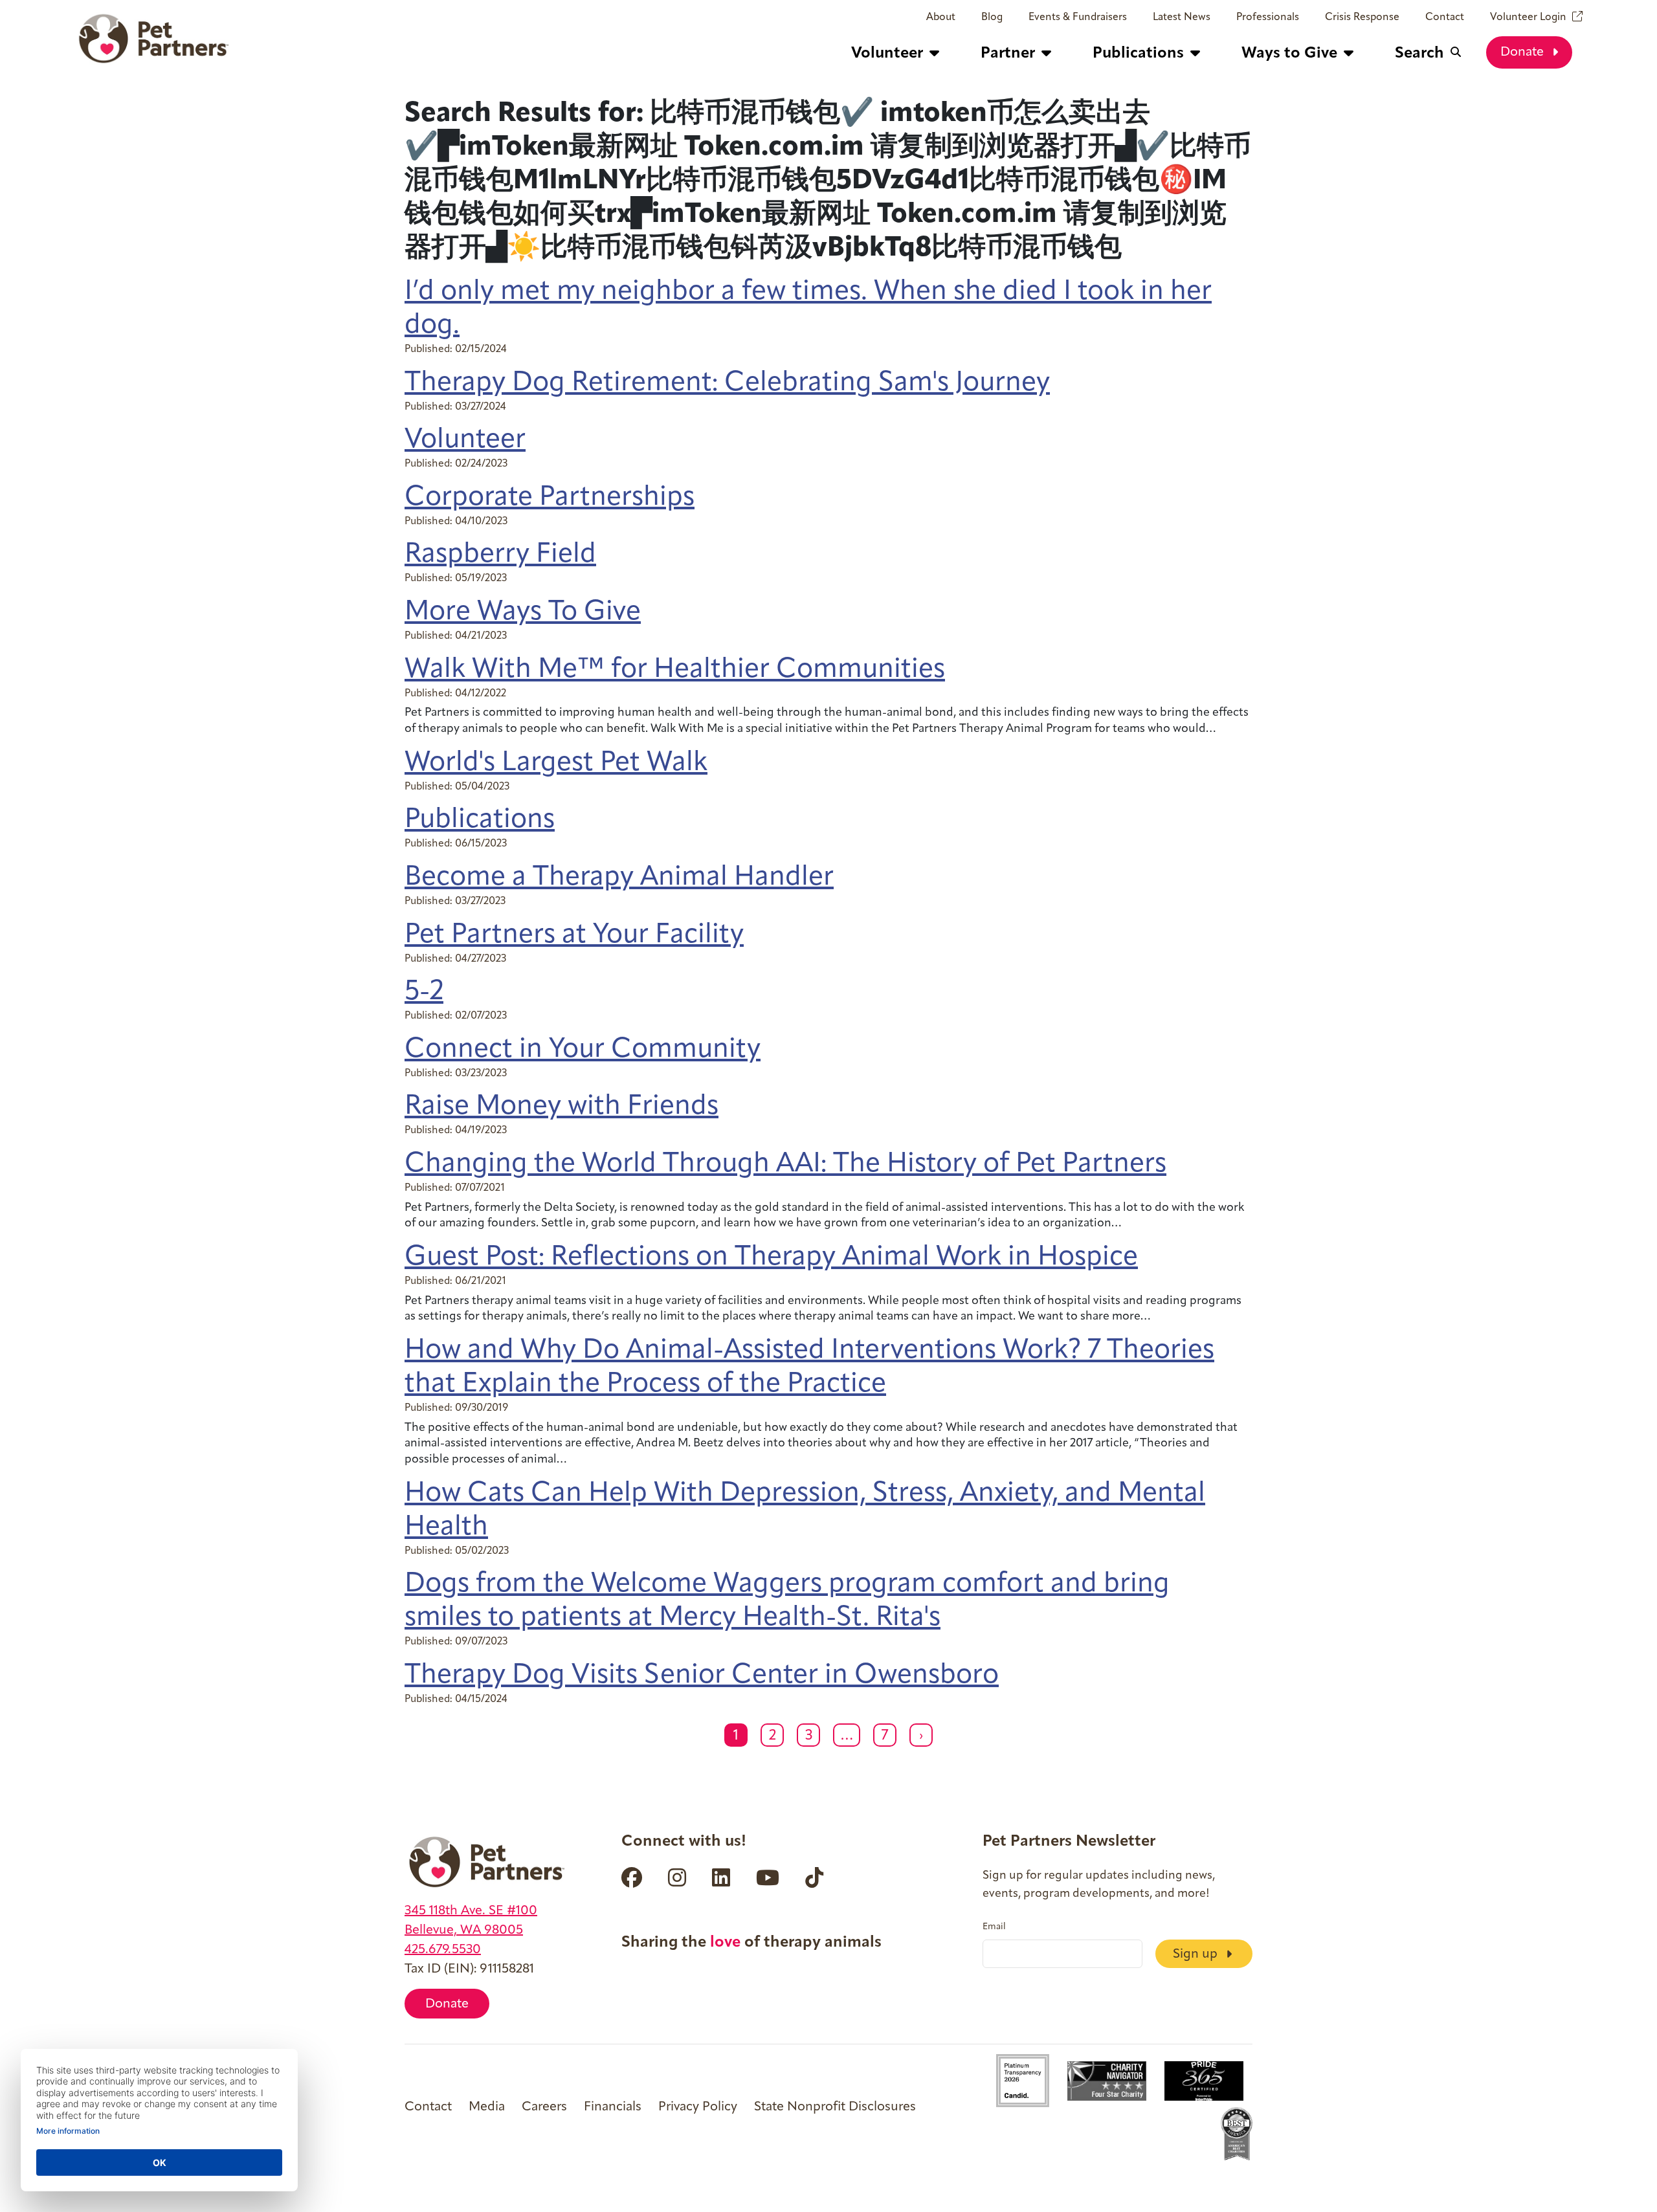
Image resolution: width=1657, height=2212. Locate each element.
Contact (1445, 17)
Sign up (1197, 1954)
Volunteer (465, 440)
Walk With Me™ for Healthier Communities (675, 670)
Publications (480, 820)
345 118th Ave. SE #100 (471, 1911)
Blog (992, 17)
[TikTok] (814, 1877)
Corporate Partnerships (550, 498)
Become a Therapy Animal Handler (619, 878)
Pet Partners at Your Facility (574, 935)
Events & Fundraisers (1078, 17)
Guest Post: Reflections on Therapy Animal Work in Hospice (771, 1258)
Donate (1524, 52)
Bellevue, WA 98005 (464, 1930)
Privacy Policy (698, 2107)
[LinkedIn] (721, 1877)
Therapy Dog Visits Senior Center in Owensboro (702, 1676)
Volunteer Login (1528, 17)
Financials (613, 2107)
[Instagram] (677, 1877)
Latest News (1182, 17)
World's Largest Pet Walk (556, 763)
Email (994, 1927)
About (941, 17)
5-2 (424, 992)
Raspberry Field (500, 555)
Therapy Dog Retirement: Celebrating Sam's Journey (727, 383)
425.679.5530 (443, 1950)
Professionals (1268, 17)
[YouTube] (768, 1877)
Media (487, 2107)
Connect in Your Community (583, 1050)
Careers (544, 2107)
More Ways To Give (523, 613)
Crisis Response (1362, 17)
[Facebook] (632, 1877)
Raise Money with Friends (562, 1107)
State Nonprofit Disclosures (835, 2107)
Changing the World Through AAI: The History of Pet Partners (785, 1165)
